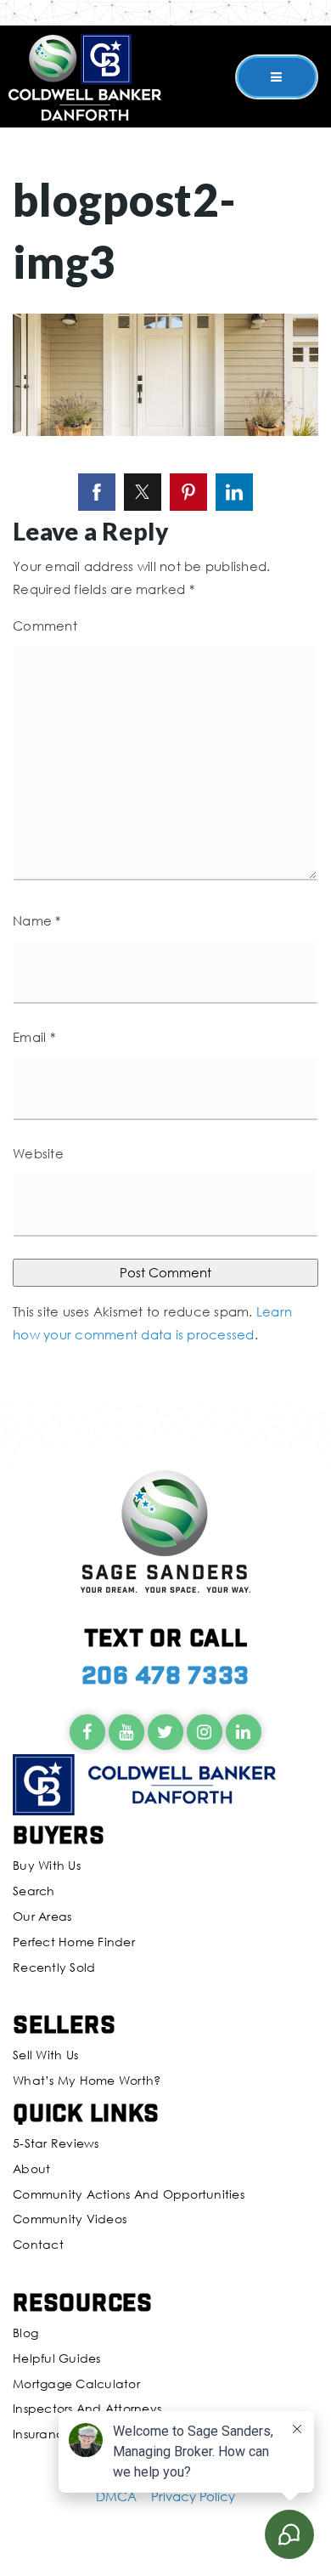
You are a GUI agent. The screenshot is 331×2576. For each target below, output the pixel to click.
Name (37, 920)
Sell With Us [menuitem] (45, 2055)
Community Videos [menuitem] (70, 2219)
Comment (45, 626)
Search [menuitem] (34, 1891)
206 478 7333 (165, 1674)
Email (34, 1037)
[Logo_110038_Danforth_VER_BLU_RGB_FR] (85, 75)
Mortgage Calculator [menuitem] (76, 2384)
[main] (165, 701)
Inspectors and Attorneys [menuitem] (87, 2408)
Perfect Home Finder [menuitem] (74, 1942)
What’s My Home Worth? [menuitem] (87, 2080)
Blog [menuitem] (25, 2333)
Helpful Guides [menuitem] (57, 2358)
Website (38, 1153)
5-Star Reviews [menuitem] (56, 2143)
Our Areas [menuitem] (42, 1916)
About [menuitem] (31, 2168)
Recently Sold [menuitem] (54, 1967)
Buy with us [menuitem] (47, 1865)
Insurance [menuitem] (42, 2434)
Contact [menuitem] (38, 2244)
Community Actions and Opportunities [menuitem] (129, 2194)
